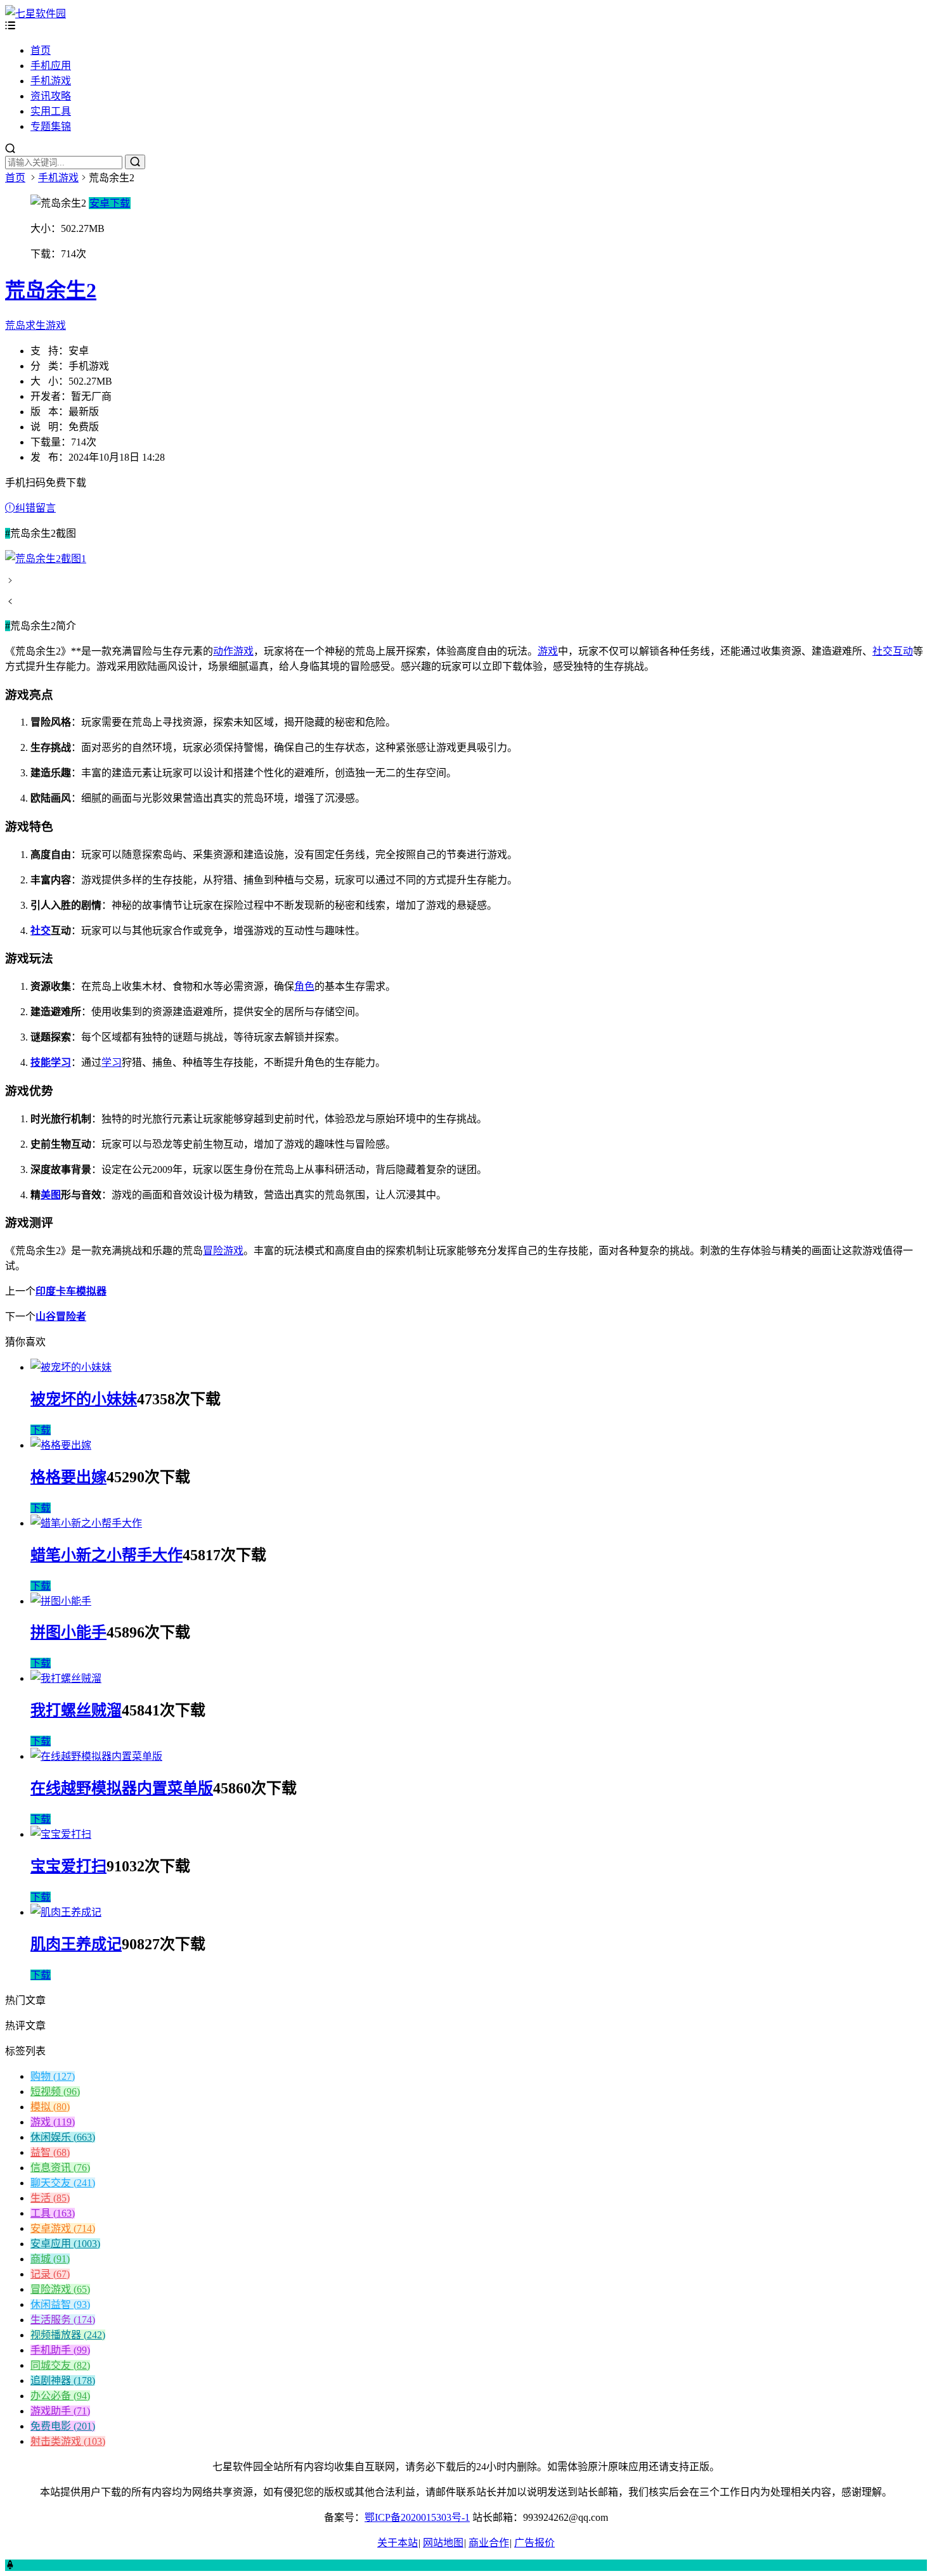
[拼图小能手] (61, 1601)
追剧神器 (63, 2381)
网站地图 (443, 2543)
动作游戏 (233, 651)
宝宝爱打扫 (68, 1866)
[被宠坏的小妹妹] (71, 1367)
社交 (41, 931)
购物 (53, 2076)
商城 (50, 2259)
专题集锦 (51, 126)
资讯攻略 (51, 96)
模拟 (50, 2107)
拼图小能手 (68, 1632)
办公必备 (60, 2396)
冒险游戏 (223, 1251)
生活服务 (63, 2320)
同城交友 (60, 2365)
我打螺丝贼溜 (76, 1710)
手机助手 (60, 2350)
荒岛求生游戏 (36, 325)
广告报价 (534, 2543)
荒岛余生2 (51, 290)
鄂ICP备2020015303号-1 (417, 2517)
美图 (51, 1195)
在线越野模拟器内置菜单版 (122, 1788)
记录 (50, 2274)
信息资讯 (60, 2168)
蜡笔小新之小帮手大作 (107, 1555)
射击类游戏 (68, 2441)
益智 (50, 2152)
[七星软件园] (36, 14)
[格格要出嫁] (61, 1445)
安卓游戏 (63, 2228)
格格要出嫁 (68, 1477)
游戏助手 (60, 2411)
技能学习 (51, 1062)
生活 (50, 2198)
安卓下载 (110, 203)
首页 (41, 50)
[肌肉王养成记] (66, 1912)
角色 (304, 986)
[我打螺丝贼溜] (66, 1678)
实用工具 (51, 111)
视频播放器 (68, 2335)
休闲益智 (60, 2304)
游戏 (548, 651)
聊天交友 (63, 2183)
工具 (53, 2213)
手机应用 (51, 66)
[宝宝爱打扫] (61, 1834)
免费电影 (63, 2426)
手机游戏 (51, 81)
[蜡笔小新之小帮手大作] (86, 1523)
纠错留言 (36, 508)
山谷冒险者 (61, 1317)
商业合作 (489, 2543)
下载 (41, 1430)
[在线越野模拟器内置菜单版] (96, 1756)
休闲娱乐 (63, 2137)
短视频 (55, 2092)
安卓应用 (65, 2244)
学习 (112, 1062)
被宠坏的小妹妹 (84, 1399)
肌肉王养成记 (76, 1944)
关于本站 (398, 2543)
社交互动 (893, 651)
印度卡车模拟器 (71, 1291)
